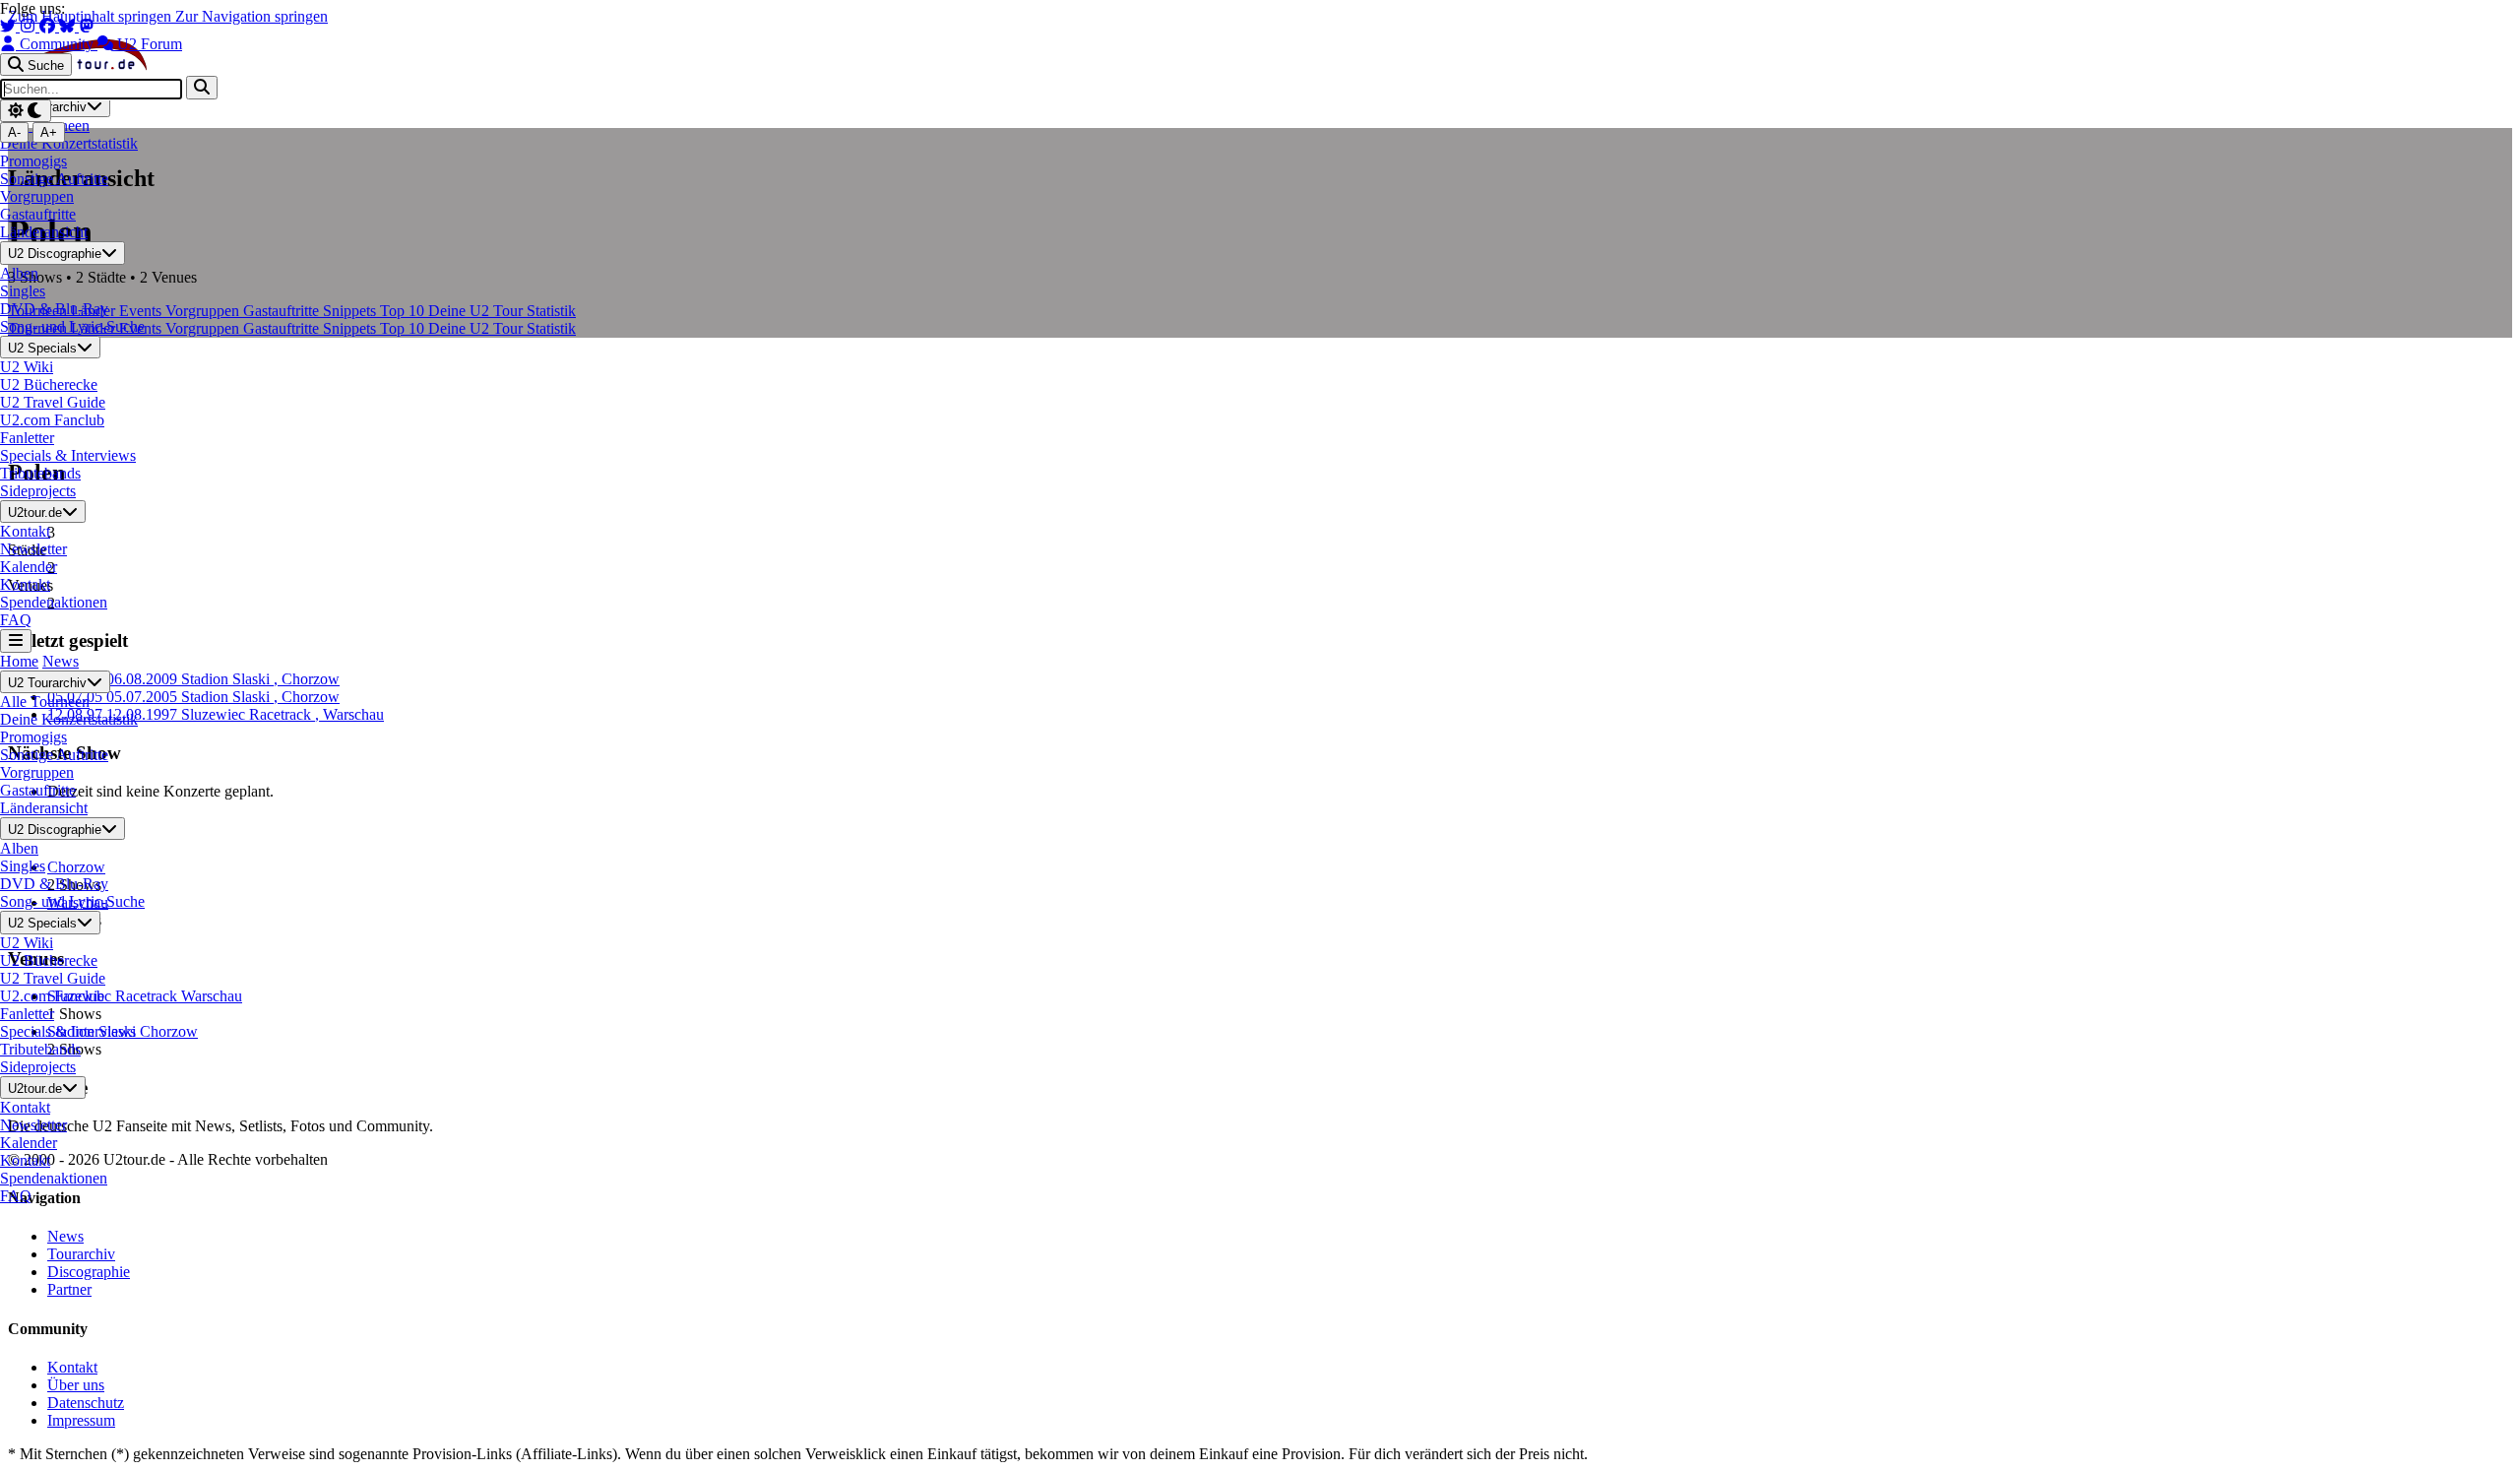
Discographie (89, 1272)
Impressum (81, 1420)
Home (19, 661)
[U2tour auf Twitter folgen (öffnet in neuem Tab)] (10, 26)
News (61, 661)
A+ (49, 132)
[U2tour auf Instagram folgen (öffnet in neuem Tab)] (30, 26)
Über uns (76, 1385)
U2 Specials (42, 348)
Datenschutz (86, 1403)
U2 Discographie (55, 255)
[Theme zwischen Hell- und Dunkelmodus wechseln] (26, 111)
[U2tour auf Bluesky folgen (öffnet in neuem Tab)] (69, 26)
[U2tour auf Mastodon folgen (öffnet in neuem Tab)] (87, 26)
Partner (69, 1289)
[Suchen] (202, 87)
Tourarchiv (81, 1254)
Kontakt (72, 1367)
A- (14, 132)
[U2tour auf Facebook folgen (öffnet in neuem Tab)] (49, 26)
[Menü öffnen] (16, 640)
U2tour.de (35, 512)
